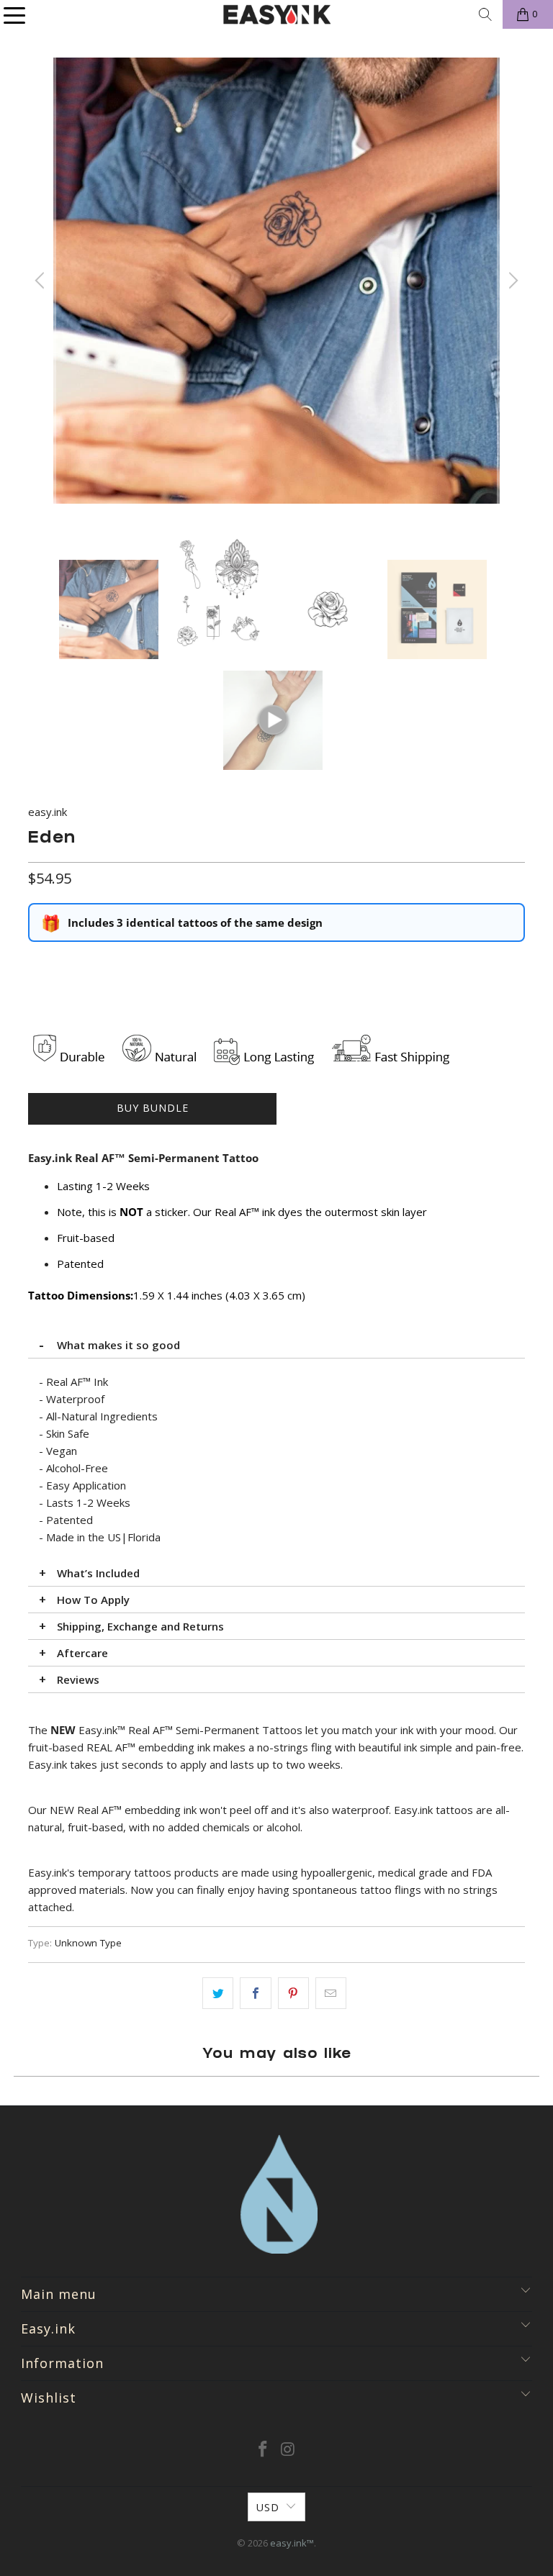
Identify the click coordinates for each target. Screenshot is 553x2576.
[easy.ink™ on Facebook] (264, 2450)
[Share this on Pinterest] (293, 1993)
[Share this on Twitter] (218, 1993)
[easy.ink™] (276, 14)
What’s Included (98, 1573)
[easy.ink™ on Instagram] (289, 2450)
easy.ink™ (292, 2543)
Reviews (78, 1679)
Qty (36, 963)
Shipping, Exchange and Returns (140, 1626)
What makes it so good (118, 1345)
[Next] (511, 281)
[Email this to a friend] (331, 1993)
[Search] (485, 14)
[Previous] (42, 281)
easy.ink (48, 812)
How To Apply (93, 1600)
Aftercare (82, 1653)
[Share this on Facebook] (255, 1993)
